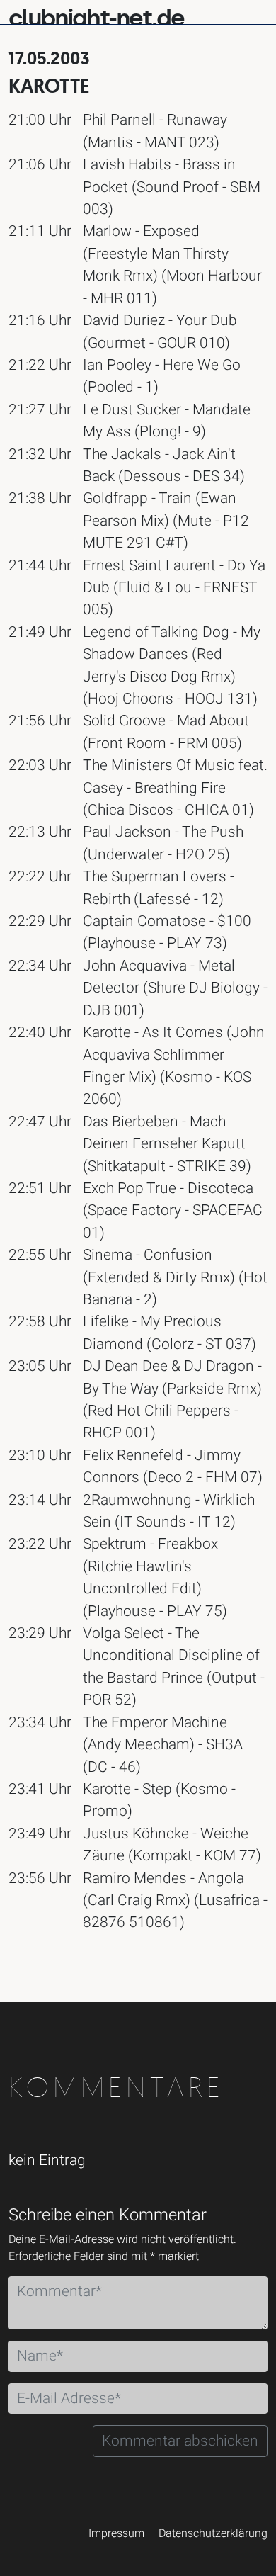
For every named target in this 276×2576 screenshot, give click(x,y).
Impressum (116, 2533)
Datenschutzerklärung (213, 2533)
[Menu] (256, 11)
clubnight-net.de (96, 18)
